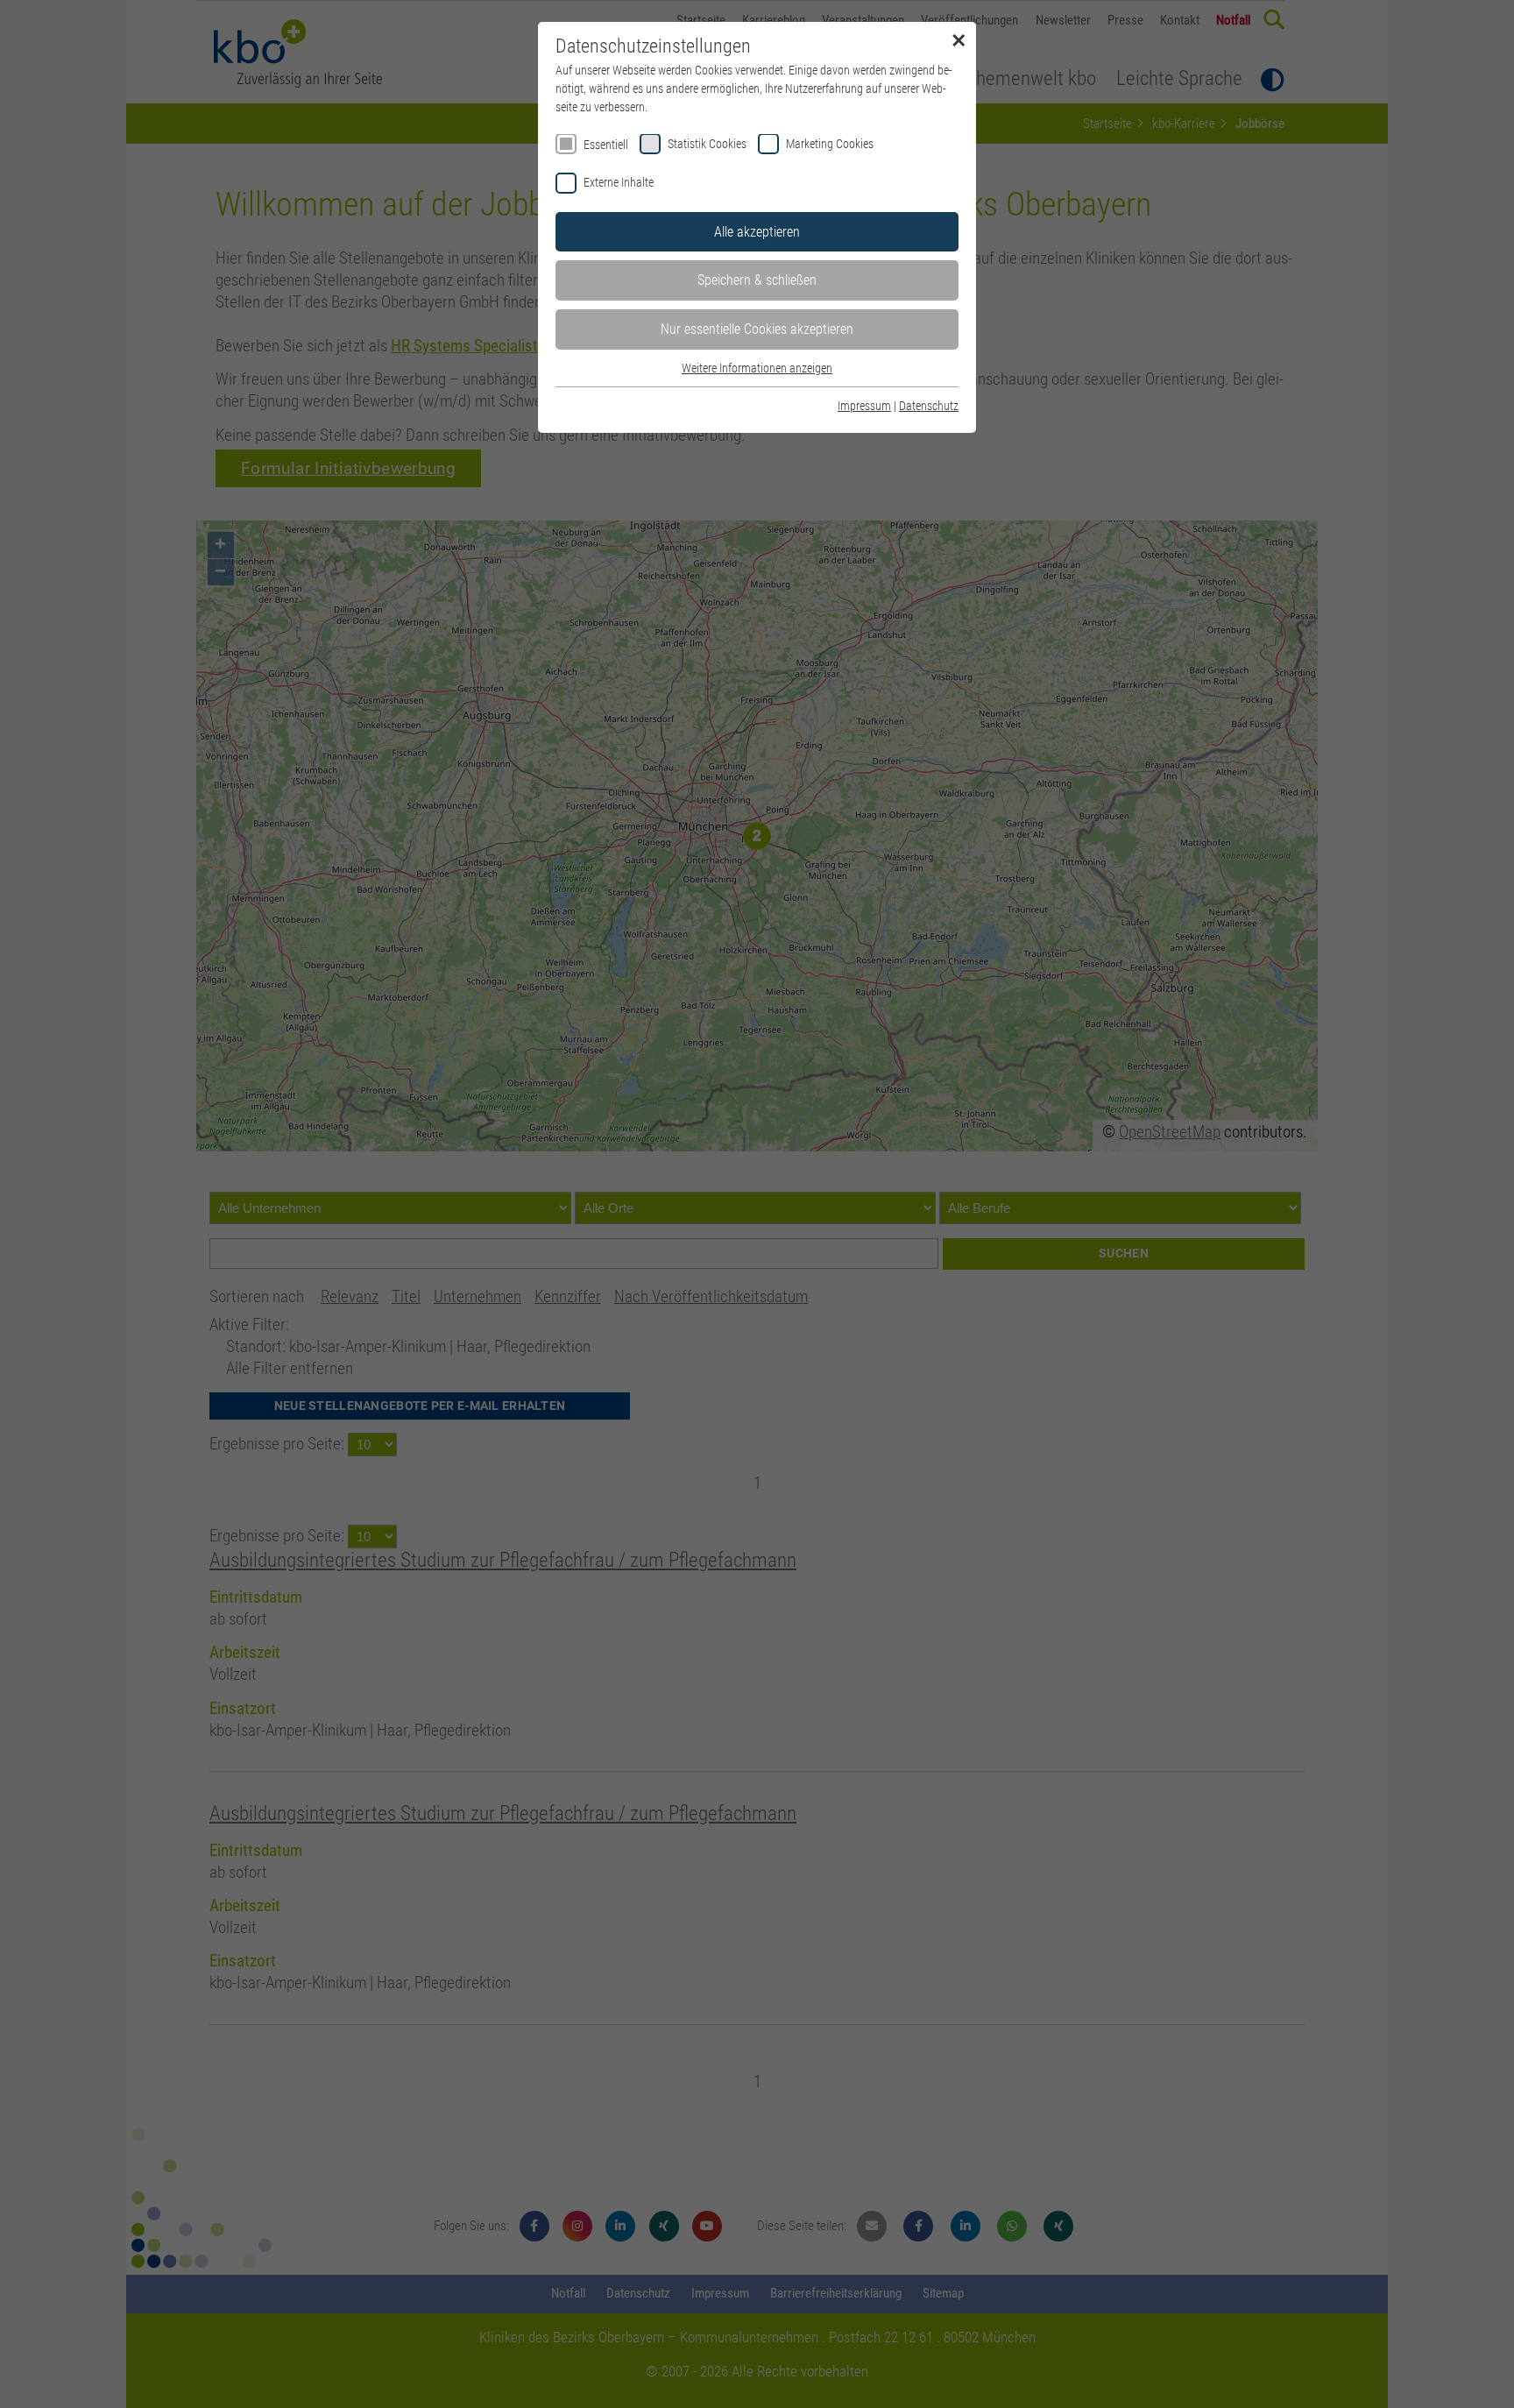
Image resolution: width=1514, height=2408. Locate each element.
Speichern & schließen (757, 280)
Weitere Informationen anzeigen (757, 368)
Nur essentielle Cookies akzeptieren (757, 329)
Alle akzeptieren (757, 232)
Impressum (864, 406)
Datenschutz (929, 406)
